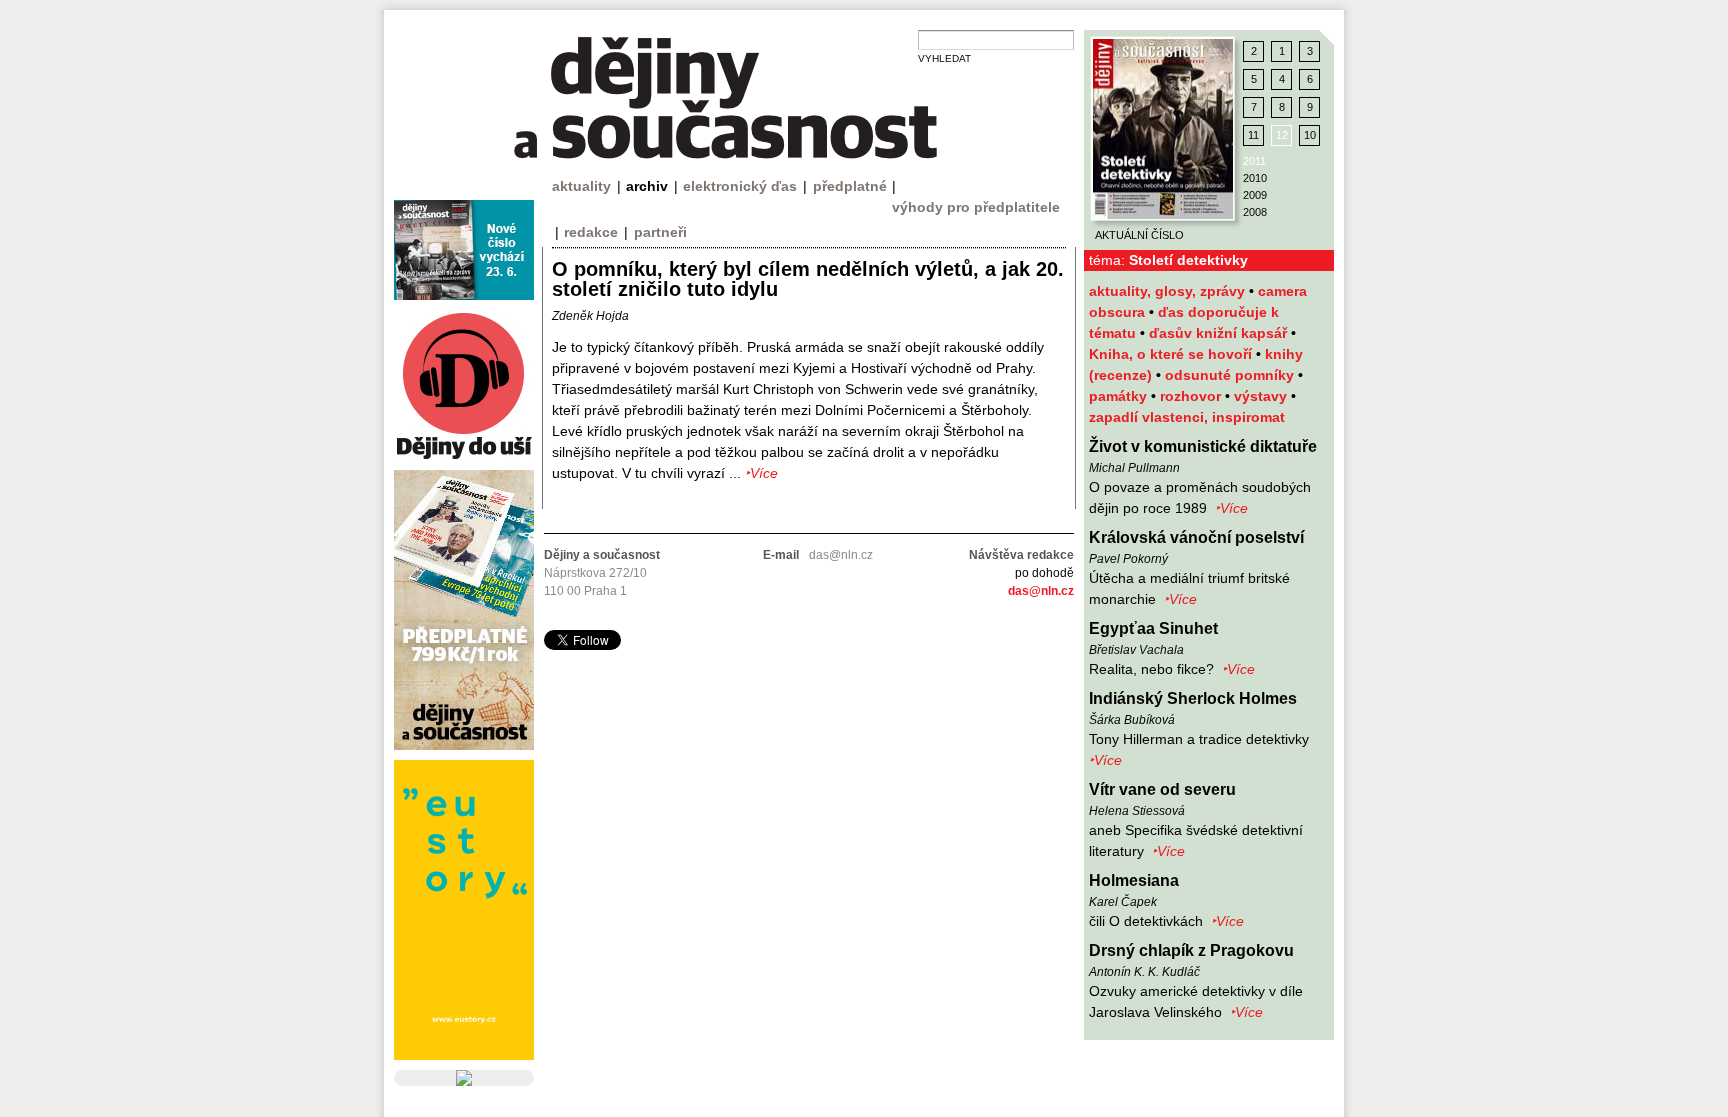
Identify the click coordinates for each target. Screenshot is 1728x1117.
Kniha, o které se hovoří (1172, 354)
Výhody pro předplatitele (976, 207)
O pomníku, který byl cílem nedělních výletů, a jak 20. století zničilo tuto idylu (808, 279)
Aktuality (581, 186)
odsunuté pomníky (1231, 375)
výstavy (1262, 396)
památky (1120, 396)
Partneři (660, 232)
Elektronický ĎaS (740, 186)
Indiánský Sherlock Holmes (1193, 698)
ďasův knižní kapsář (1220, 333)
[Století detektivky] (1163, 129)
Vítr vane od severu (1162, 789)
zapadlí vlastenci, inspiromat (1187, 417)
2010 (1255, 178)
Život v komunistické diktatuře (1203, 446)
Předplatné (850, 186)
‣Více (1231, 508)
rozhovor (1192, 396)
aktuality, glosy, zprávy (1169, 291)
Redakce (591, 232)
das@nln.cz (1041, 591)
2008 (1255, 212)
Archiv (647, 186)
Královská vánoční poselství (1196, 537)
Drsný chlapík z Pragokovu (1191, 950)
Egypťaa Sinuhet (1153, 628)
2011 (1254, 161)
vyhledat (944, 58)
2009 (1255, 195)
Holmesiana (1134, 880)
